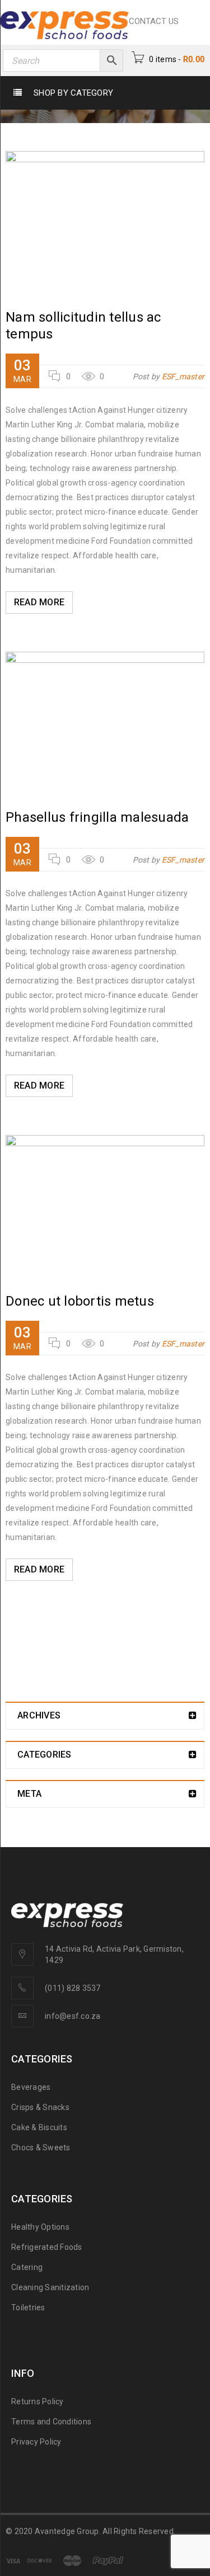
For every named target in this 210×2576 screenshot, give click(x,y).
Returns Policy (38, 2401)
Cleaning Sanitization (50, 2287)
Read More (39, 602)
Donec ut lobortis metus (80, 1301)
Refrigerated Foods (47, 2247)
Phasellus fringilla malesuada (97, 817)
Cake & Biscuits (39, 2127)
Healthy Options (40, 2227)
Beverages (31, 2087)
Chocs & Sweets (41, 2148)
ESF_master (183, 376)
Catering (27, 2267)
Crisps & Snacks (40, 2107)
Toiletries (28, 2307)
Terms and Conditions (51, 2422)
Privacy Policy (36, 2442)
